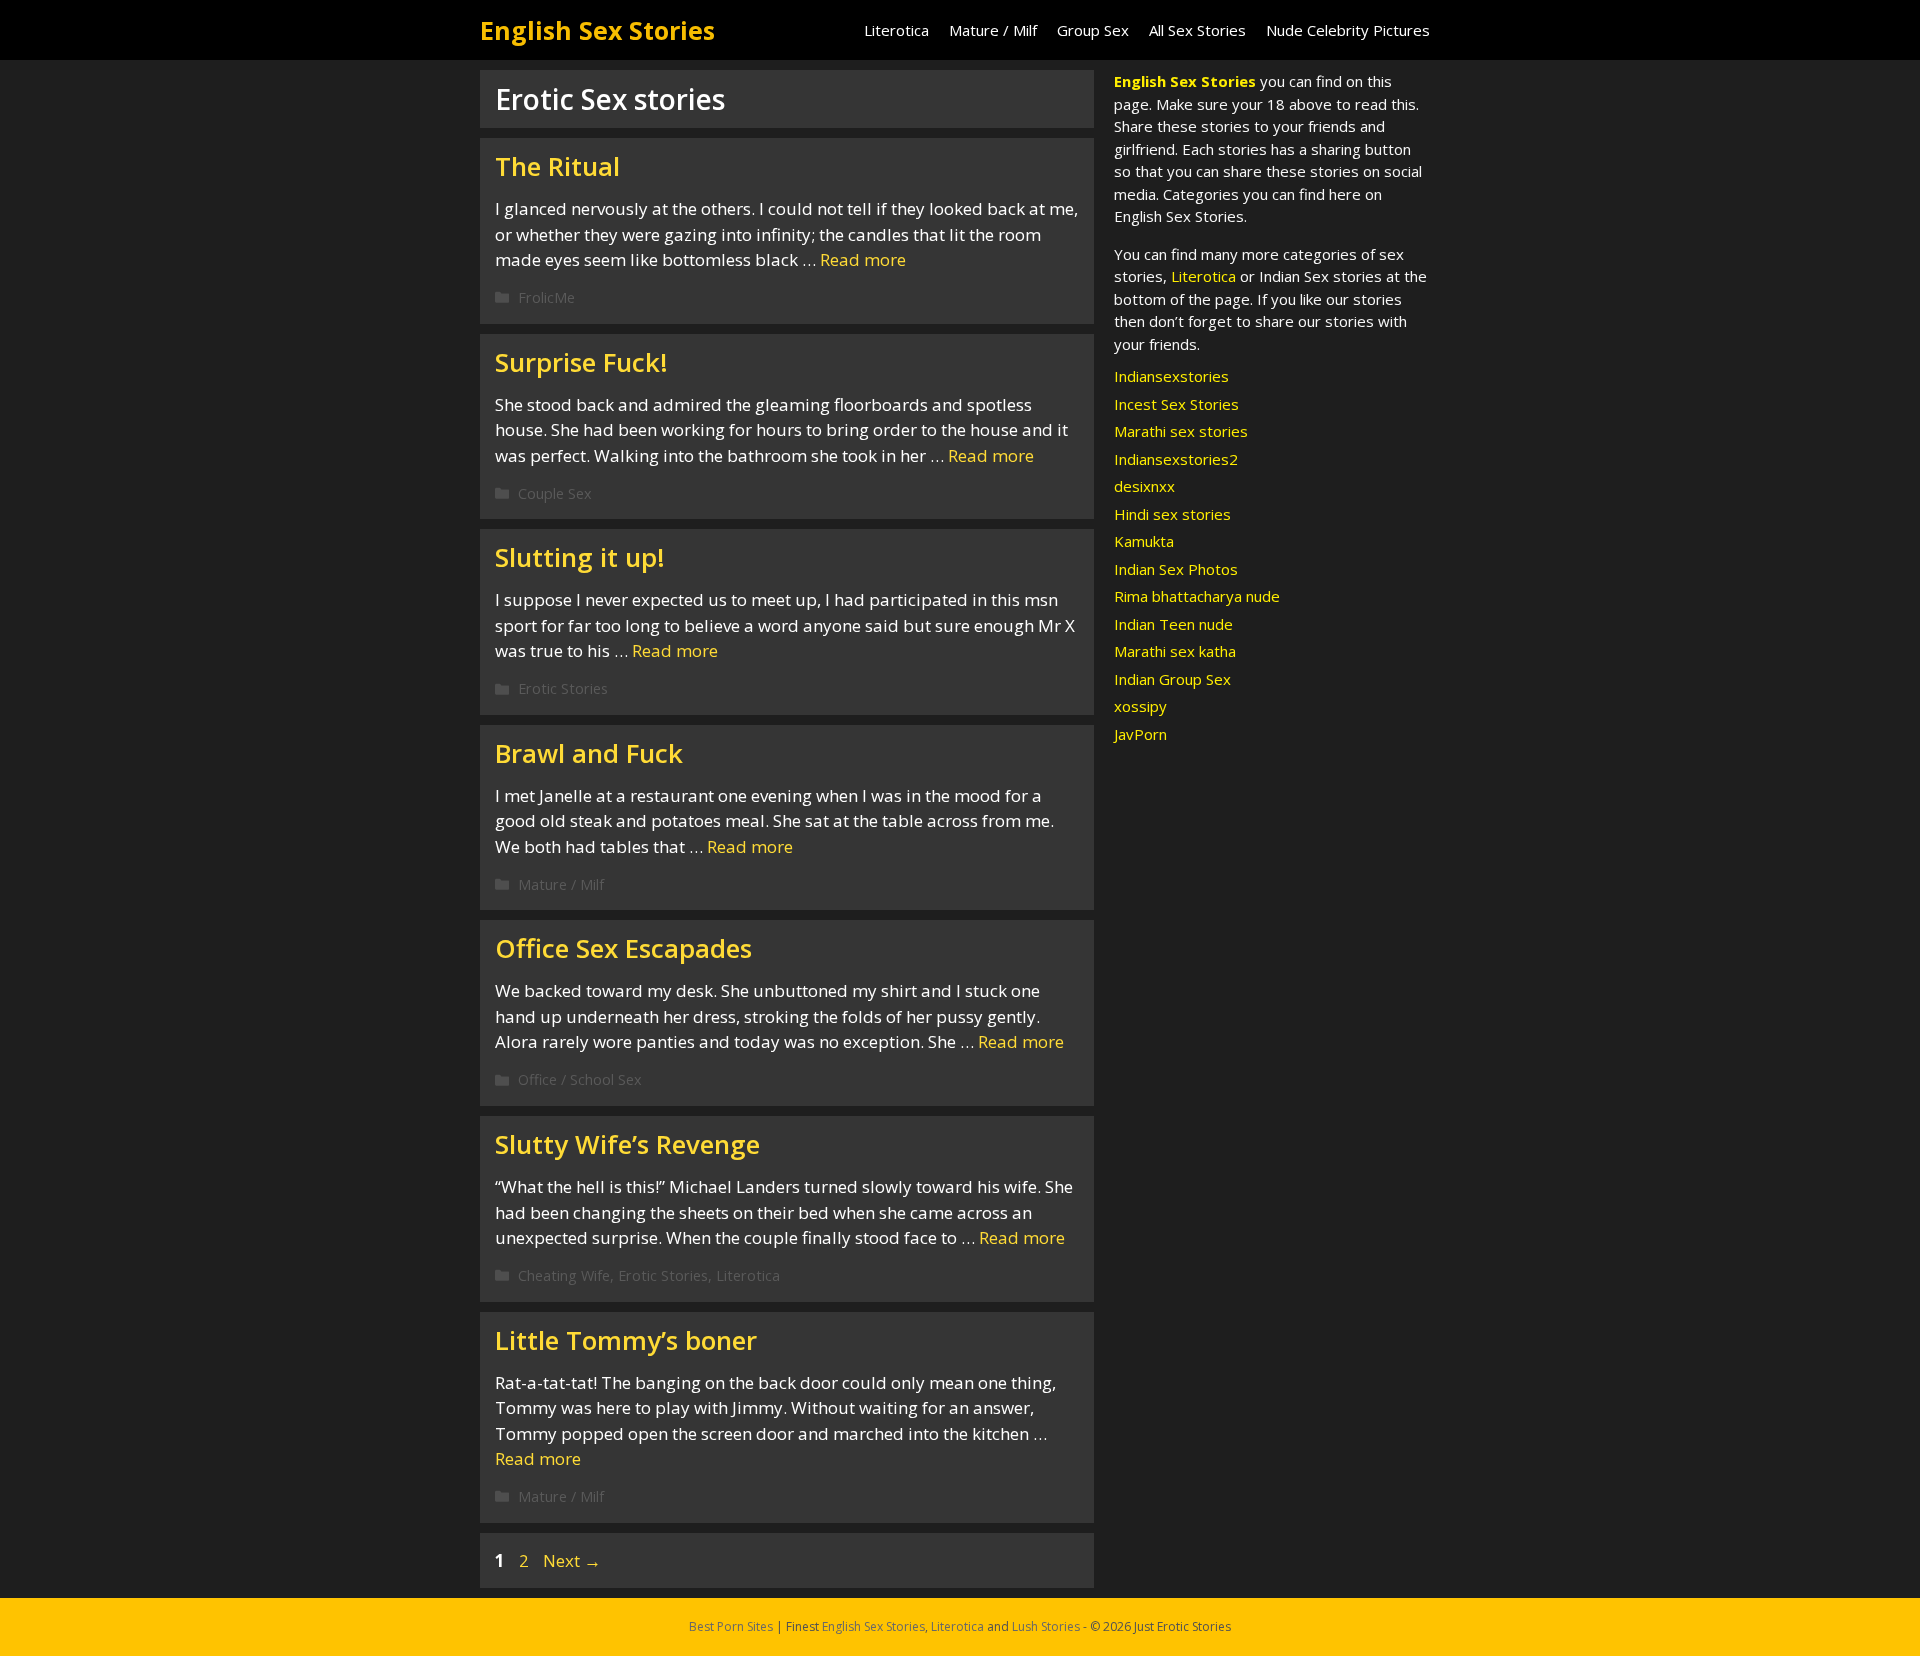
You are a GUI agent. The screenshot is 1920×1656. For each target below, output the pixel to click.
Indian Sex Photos (1176, 569)
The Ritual (557, 166)
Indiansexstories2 (1176, 459)
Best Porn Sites (731, 1626)
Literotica (896, 30)
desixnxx (1144, 486)
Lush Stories (1046, 1626)
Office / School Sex (580, 1079)
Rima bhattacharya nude (1197, 596)
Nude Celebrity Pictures (1348, 30)
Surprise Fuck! (581, 362)
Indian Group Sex (1172, 679)
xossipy (1140, 706)
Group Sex (1093, 30)
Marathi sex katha (1175, 651)
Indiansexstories (1171, 376)
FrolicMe (546, 297)
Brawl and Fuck (589, 753)
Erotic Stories (563, 688)
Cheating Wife (564, 1275)
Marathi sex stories (1181, 431)
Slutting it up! (580, 557)
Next (572, 1560)
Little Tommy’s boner (626, 1340)
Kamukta (1144, 541)
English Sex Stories (597, 30)
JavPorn (1140, 734)
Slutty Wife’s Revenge (627, 1144)
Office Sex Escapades (623, 948)
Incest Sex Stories (1176, 404)
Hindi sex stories (1172, 514)
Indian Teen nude (1173, 624)
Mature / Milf (993, 30)
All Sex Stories (1197, 30)
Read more (863, 259)
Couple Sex (555, 493)
